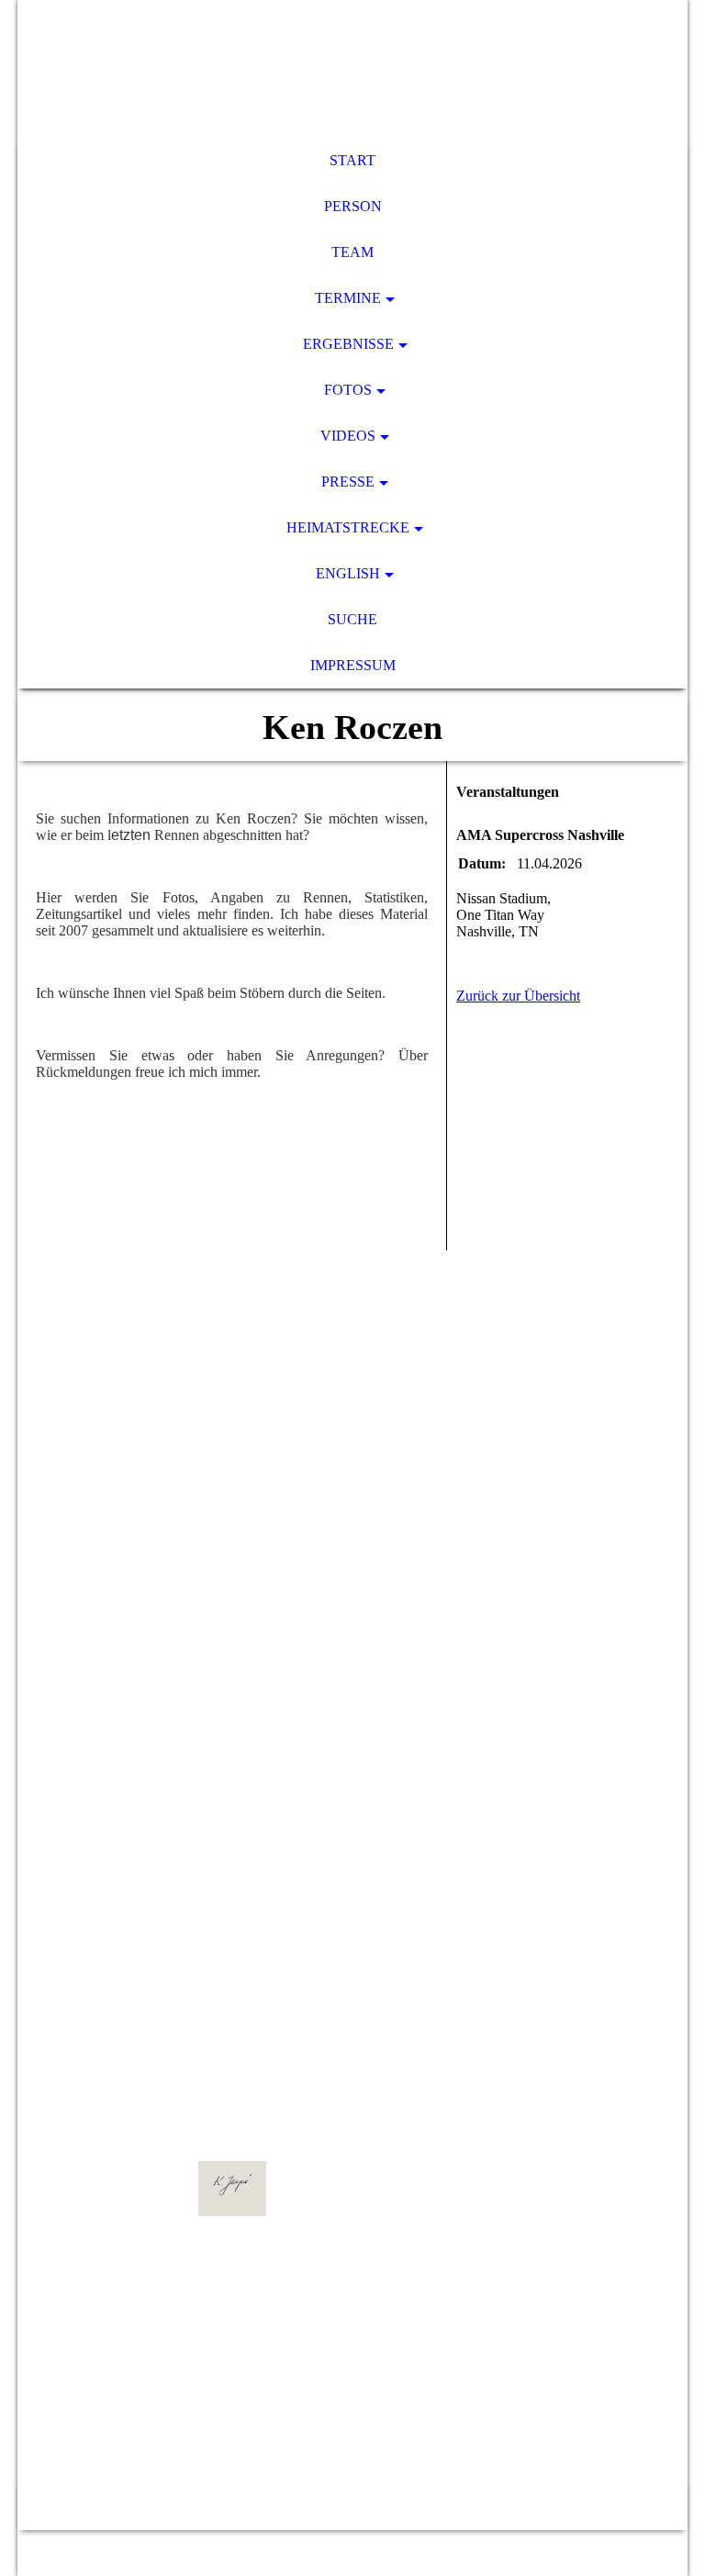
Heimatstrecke (348, 527)
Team (352, 252)
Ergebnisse (348, 344)
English (348, 573)
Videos (348, 436)
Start (352, 160)
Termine (348, 298)
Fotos (348, 390)
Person (353, 206)
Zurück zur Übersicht (518, 996)
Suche (352, 619)
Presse (348, 482)
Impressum (353, 665)
